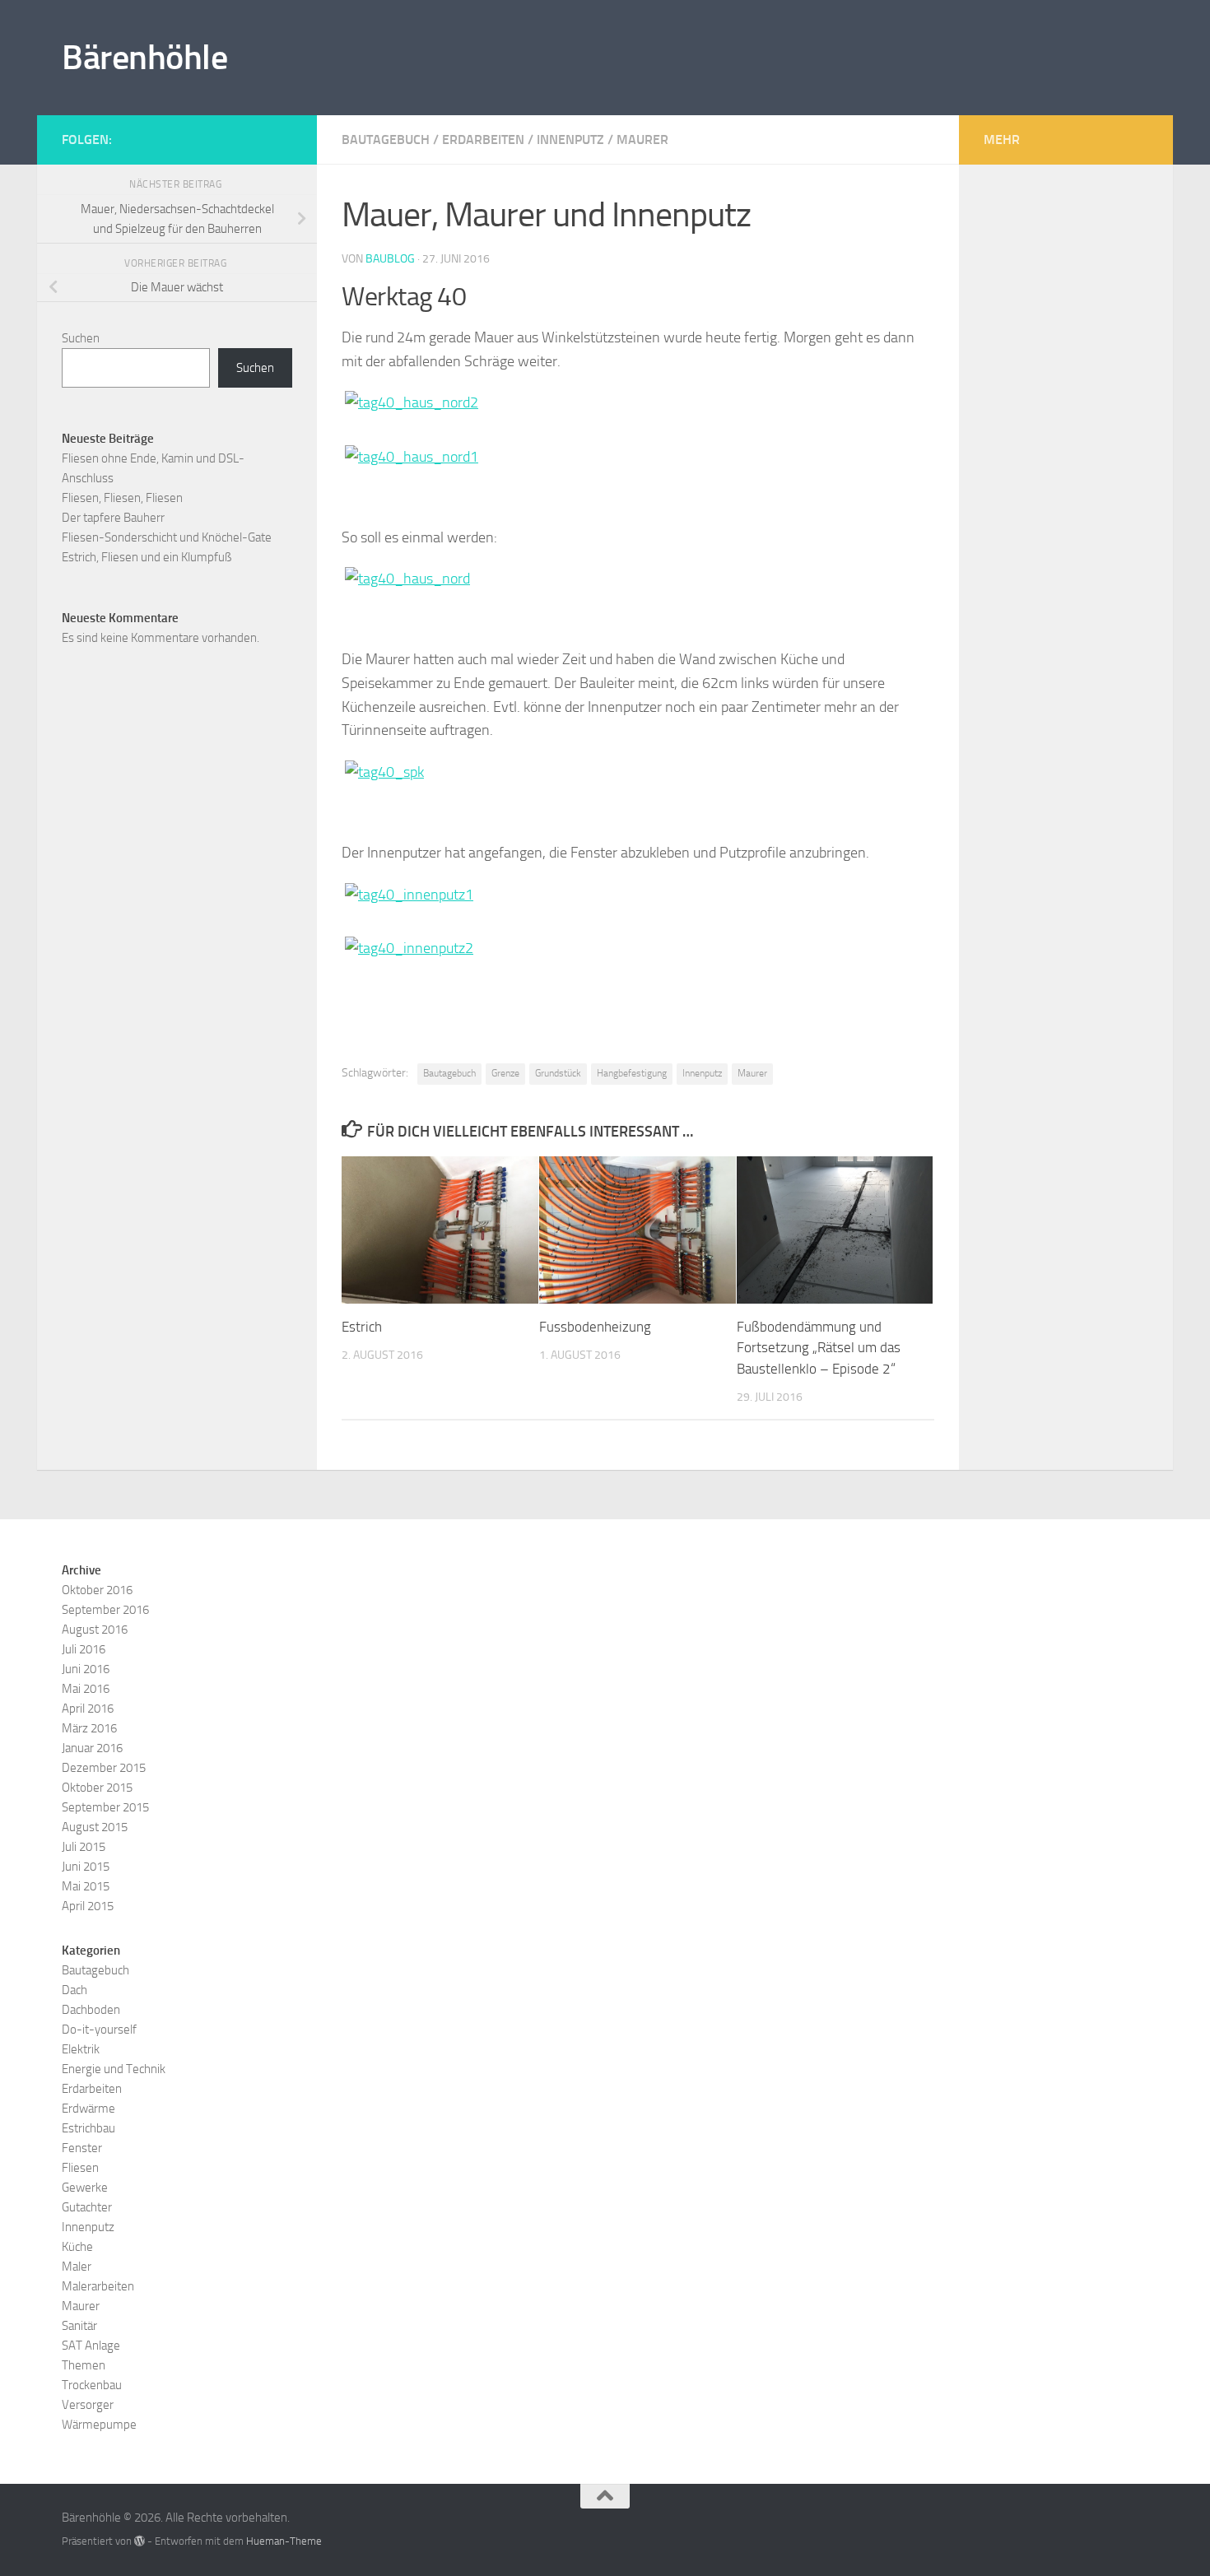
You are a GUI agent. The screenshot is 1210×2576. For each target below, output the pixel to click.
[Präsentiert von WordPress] (140, 2541)
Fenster (82, 2148)
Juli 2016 (84, 1649)
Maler (77, 2267)
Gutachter (87, 2207)
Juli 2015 (84, 1847)
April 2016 (88, 1709)
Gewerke (85, 2188)
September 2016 (105, 1610)
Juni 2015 (86, 1867)
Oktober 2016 (97, 1590)
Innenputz (570, 139)
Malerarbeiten (98, 2286)
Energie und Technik (114, 2069)
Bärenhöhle (144, 58)
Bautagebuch (386, 139)
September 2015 (105, 1807)
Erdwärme (88, 2109)
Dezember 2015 (104, 1768)
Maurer (642, 139)
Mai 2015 (86, 1886)
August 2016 (95, 1630)
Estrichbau (88, 2128)
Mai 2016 (86, 1689)
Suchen (81, 338)
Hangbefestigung (632, 1073)
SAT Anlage (91, 2346)
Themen (84, 2365)
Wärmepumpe (99, 2425)
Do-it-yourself (99, 2030)
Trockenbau (92, 2385)
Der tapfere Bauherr (113, 518)
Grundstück (558, 1073)
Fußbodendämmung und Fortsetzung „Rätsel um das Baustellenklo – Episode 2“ (819, 1348)
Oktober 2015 (97, 1788)
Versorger (88, 2405)
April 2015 (88, 1906)
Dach (74, 1990)
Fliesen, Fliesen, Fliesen (122, 498)
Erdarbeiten (483, 139)
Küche (77, 2247)
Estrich (362, 1327)
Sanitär (79, 2326)
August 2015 (95, 1827)
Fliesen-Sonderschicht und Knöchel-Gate (167, 537)
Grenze (505, 1073)
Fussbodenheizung (595, 1327)
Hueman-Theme (284, 2541)
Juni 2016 (86, 1669)
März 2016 (89, 1728)
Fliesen (80, 2168)
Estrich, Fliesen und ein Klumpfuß (147, 557)
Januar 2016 (92, 1748)
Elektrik (81, 2049)
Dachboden (91, 2010)
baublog (390, 259)
